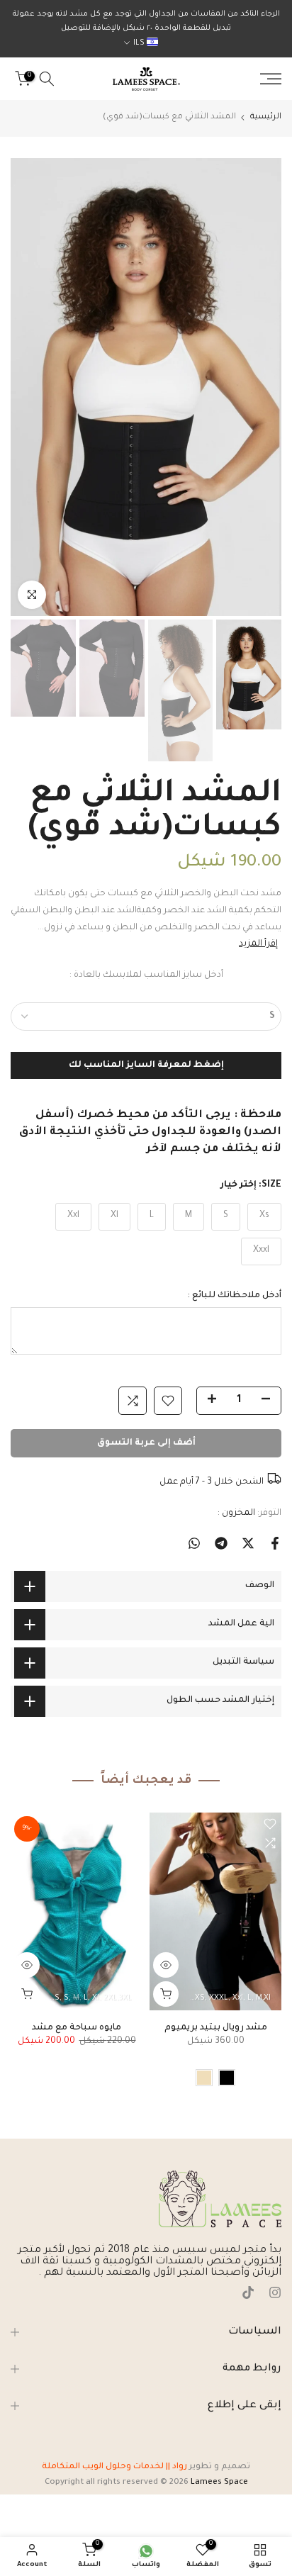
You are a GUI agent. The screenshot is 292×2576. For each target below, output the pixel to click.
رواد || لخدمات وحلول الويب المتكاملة (114, 2467)
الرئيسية (266, 117)
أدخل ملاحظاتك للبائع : (234, 1296)
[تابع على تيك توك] (248, 2295)
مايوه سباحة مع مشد (77, 2028)
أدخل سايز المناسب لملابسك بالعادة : (146, 975)
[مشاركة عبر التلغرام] (221, 1543)
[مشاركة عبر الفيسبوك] (275, 1543)
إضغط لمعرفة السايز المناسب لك (146, 1065)
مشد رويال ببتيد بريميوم (216, 2028)
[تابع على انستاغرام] (275, 2295)
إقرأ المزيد (258, 944)
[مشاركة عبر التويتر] (248, 1543)
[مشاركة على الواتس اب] (194, 1543)
